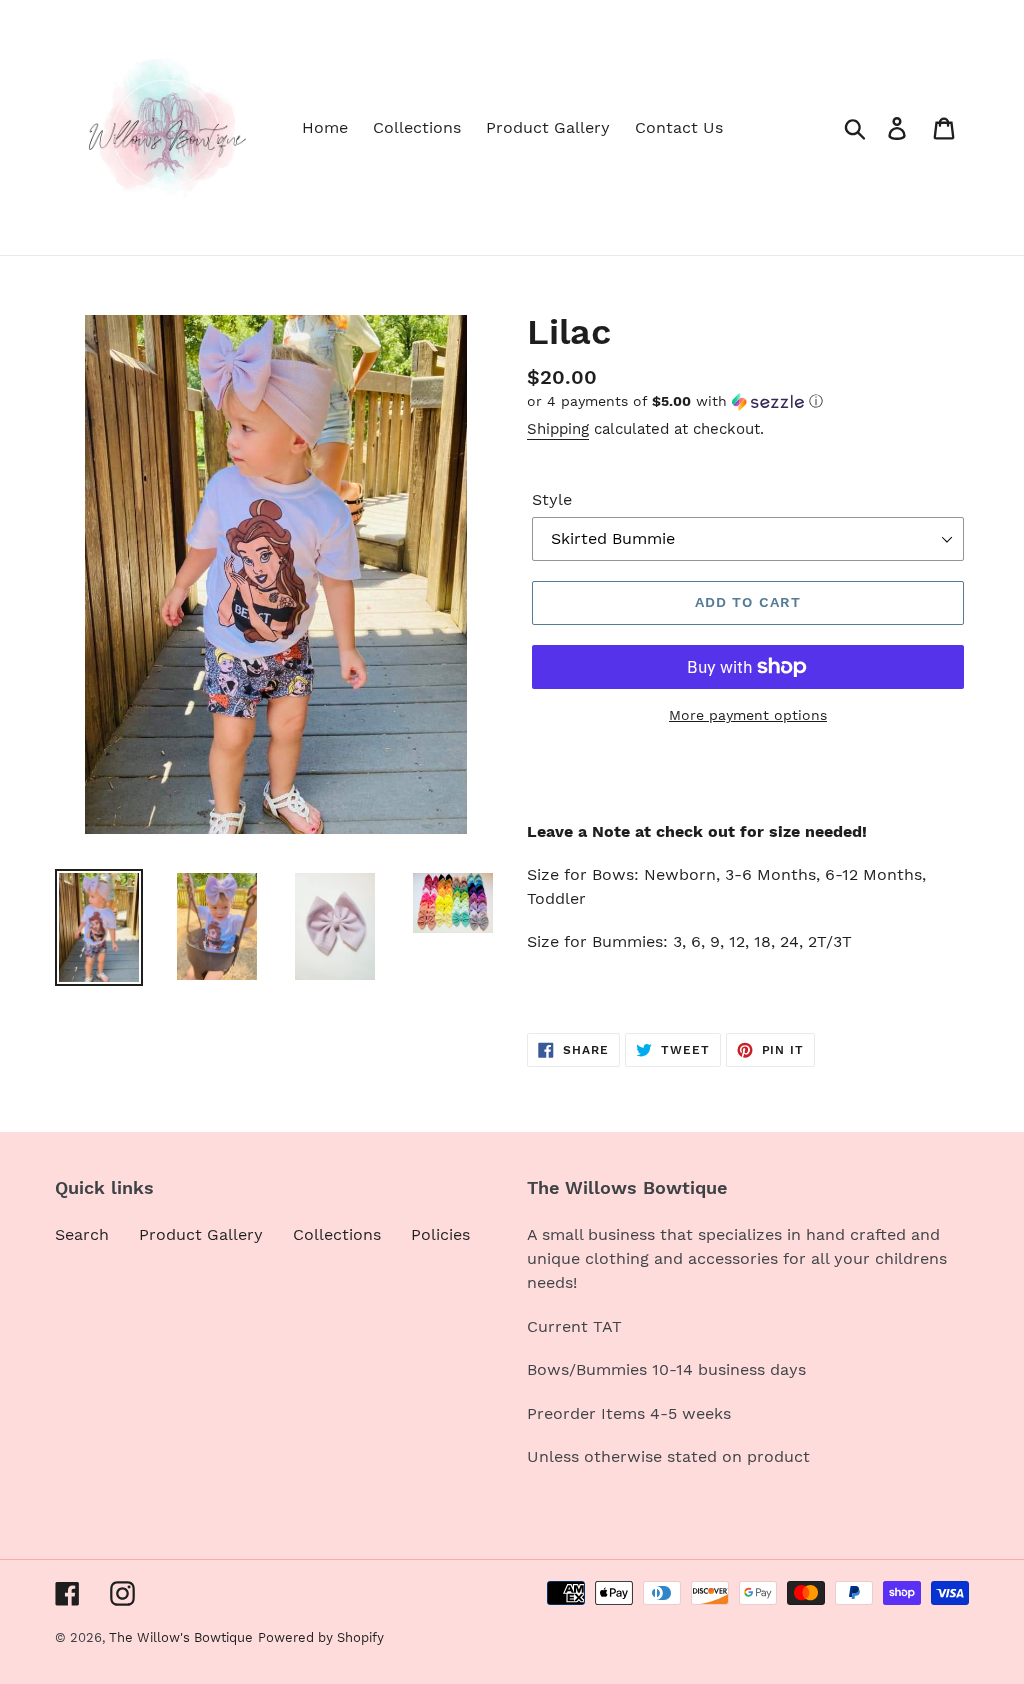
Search (82, 1234)
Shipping (558, 429)
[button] (748, 401)
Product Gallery (201, 1234)
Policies (440, 1234)
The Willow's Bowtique (181, 1637)
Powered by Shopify (321, 1637)
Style (552, 499)
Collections (337, 1234)
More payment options (748, 715)
